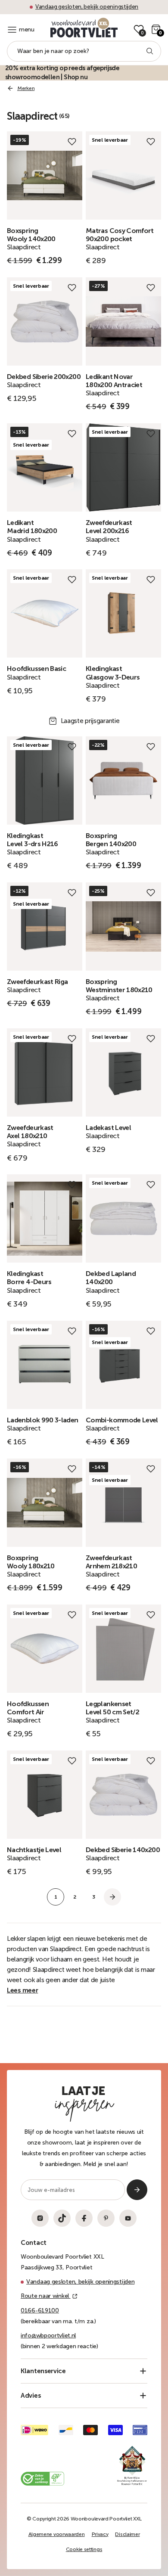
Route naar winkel (46, 2296)
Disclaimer (127, 2534)
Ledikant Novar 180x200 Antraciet (114, 381)
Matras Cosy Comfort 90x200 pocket (120, 235)
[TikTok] (62, 2218)
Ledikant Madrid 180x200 (32, 527)
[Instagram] (40, 2218)
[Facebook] (84, 2218)
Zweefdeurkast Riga (37, 982)
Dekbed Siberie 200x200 (44, 377)
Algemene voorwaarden (57, 2534)
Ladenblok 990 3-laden (43, 1420)
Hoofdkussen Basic (36, 669)
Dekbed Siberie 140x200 (123, 1850)
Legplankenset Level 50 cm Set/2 (112, 1708)
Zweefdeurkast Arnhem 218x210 (111, 1562)
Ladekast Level (108, 1128)
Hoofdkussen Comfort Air (28, 1708)
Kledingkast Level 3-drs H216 (33, 840)
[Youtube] (128, 2218)
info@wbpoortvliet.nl (48, 2335)
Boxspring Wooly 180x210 (31, 1562)
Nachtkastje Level (34, 1850)
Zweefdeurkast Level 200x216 (109, 527)
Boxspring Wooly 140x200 (31, 235)
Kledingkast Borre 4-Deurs (29, 1278)
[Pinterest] (106, 2218)
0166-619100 (40, 2311)
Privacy (100, 2534)
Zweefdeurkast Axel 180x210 (30, 1132)
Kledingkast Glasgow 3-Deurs (113, 673)
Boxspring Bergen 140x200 (111, 840)
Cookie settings (84, 2549)
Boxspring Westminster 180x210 (119, 986)
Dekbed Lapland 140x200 (111, 1278)
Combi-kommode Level (122, 1420)
